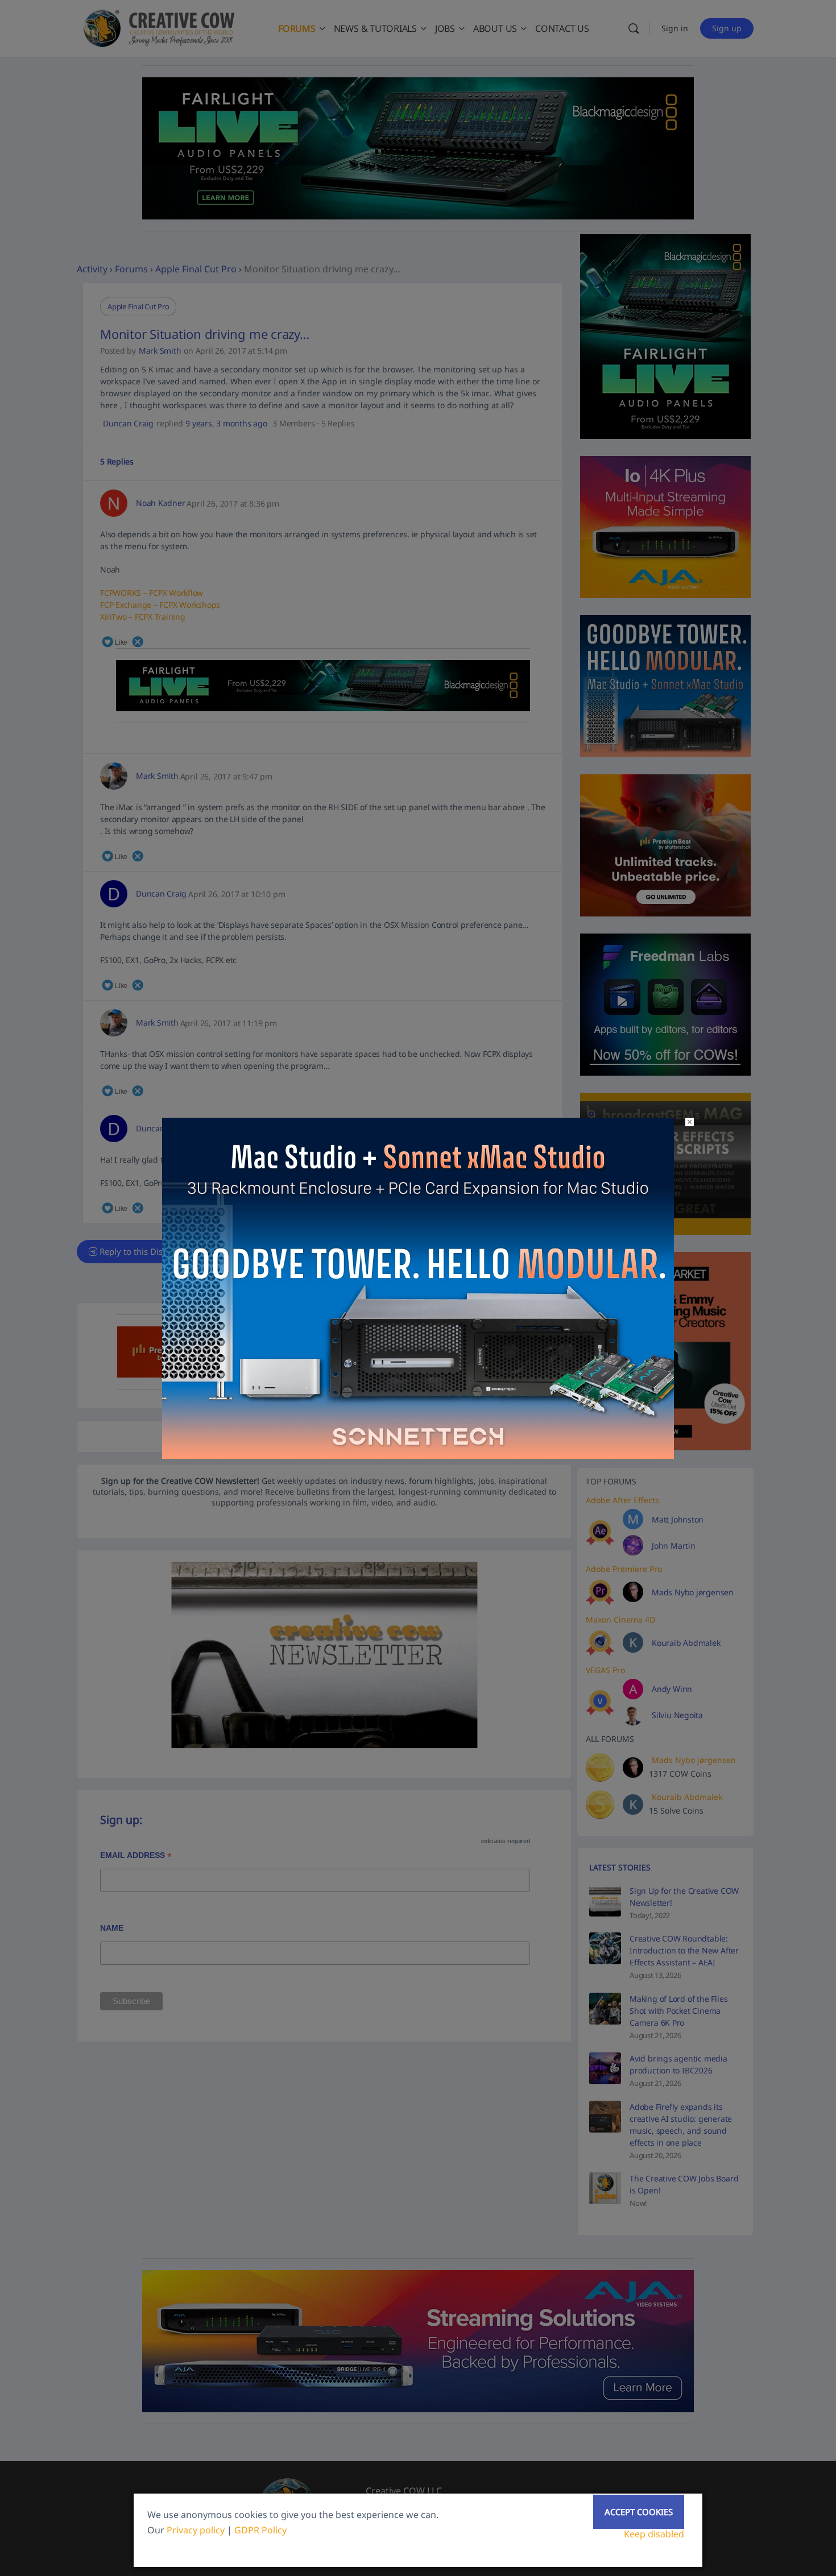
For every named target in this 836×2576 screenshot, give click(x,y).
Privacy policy (196, 2530)
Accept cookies (639, 2512)
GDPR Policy (260, 2530)
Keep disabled (654, 2534)
